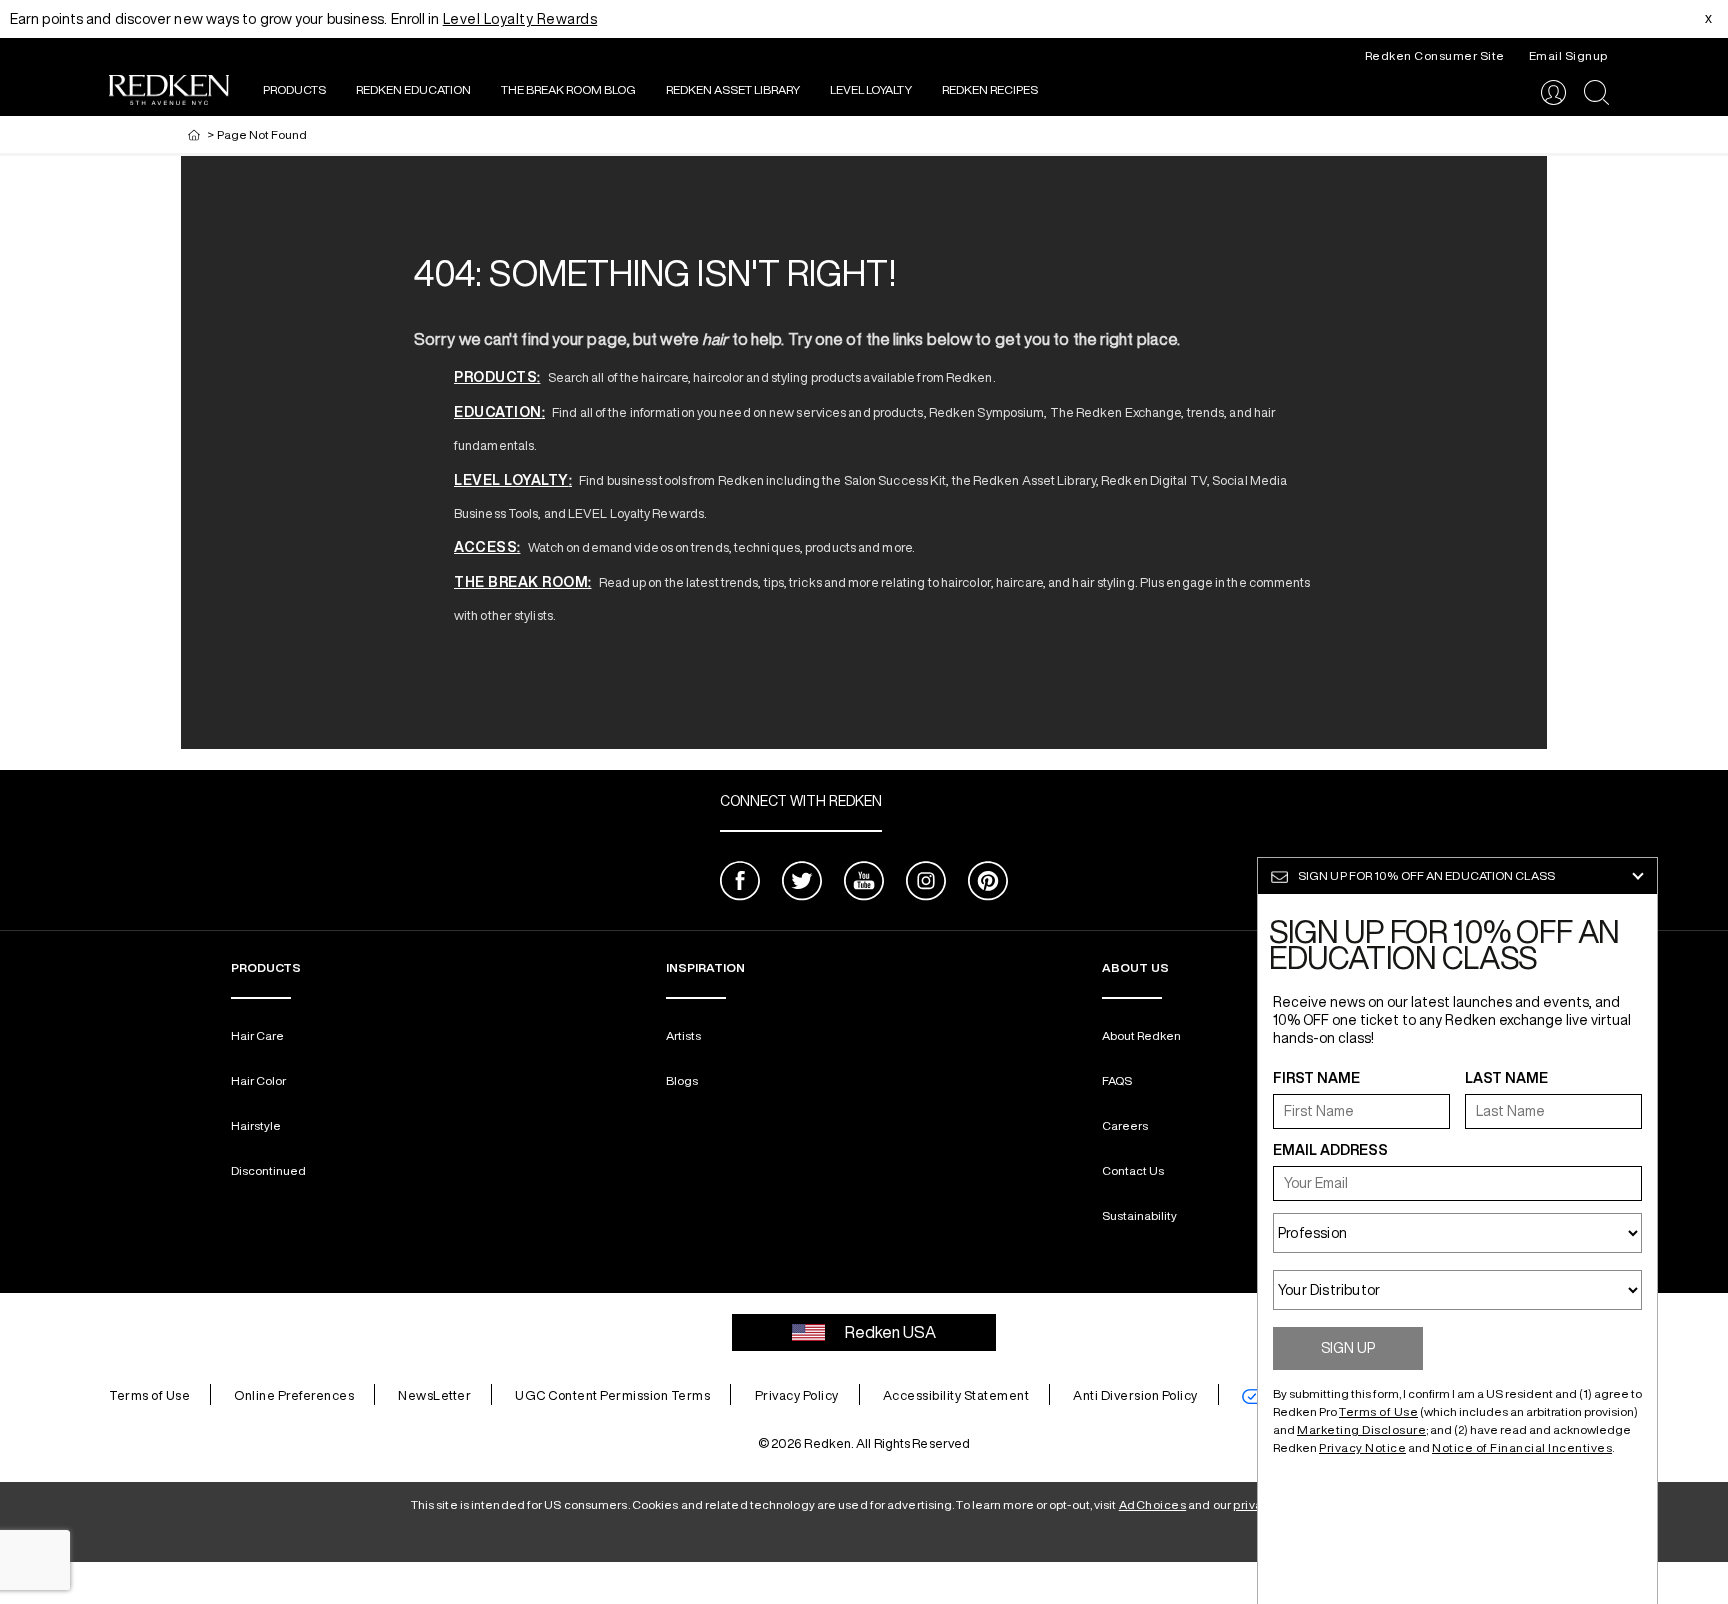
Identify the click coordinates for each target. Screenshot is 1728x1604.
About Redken (1141, 1035)
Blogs (682, 1080)
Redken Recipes (990, 89)
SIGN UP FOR (1426, 875)
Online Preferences (294, 1395)
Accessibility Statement (956, 1395)
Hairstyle (256, 1125)
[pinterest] (988, 883)
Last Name (1506, 1078)
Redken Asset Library (733, 89)
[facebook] (740, 883)
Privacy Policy (797, 1395)
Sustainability (1139, 1215)
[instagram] (926, 883)
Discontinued (268, 1170)
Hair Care (257, 1035)
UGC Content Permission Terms (612, 1395)
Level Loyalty (871, 89)
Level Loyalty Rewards (520, 19)
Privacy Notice (1362, 1447)
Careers (1125, 1125)
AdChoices (1153, 1504)
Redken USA (890, 1332)
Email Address (1330, 1150)
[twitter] (802, 883)
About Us (1135, 967)
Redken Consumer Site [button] (1435, 55)
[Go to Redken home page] (169, 92)
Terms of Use (149, 1395)
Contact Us (1133, 1170)
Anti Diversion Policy (1135, 1395)
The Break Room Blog (568, 89)
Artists (683, 1035)
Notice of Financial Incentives (1522, 1447)
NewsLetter (434, 1395)
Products (294, 89)
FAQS (1117, 1080)
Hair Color (258, 1080)
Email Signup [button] (1568, 55)
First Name (1316, 1078)
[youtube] (864, 883)
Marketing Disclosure (1361, 1429)
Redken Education (413, 89)
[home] (194, 134)
